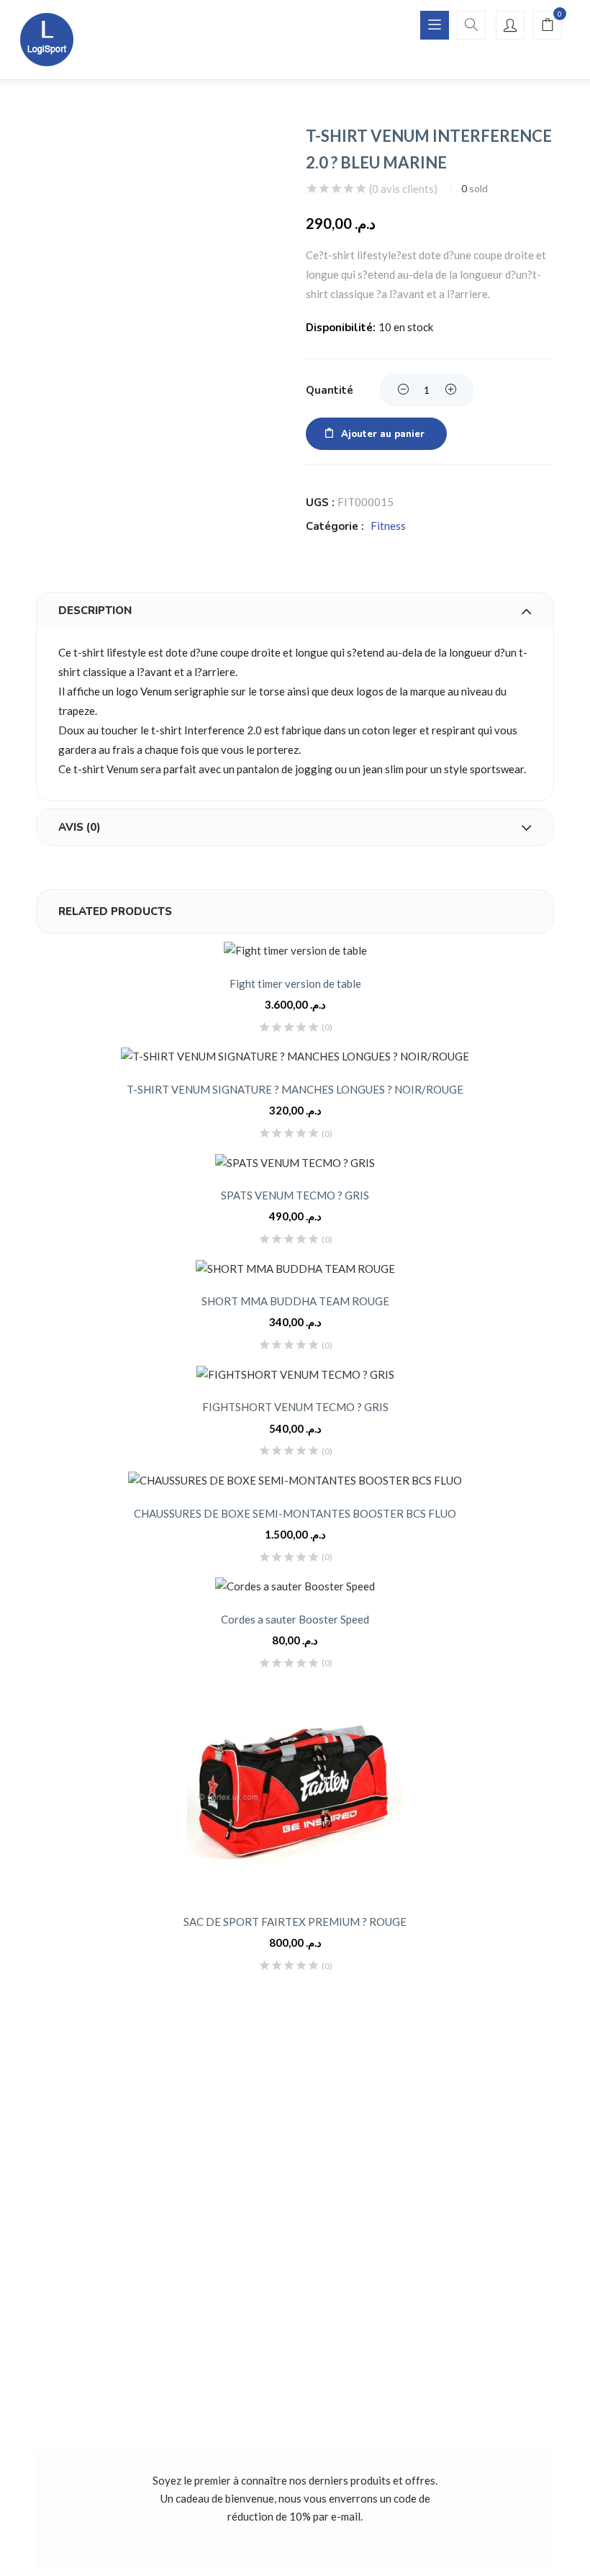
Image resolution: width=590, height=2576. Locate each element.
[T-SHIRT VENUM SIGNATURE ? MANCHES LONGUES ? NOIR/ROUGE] (295, 1057)
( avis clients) (403, 189)
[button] (548, 26)
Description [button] (95, 611)
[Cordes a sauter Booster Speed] (295, 1586)
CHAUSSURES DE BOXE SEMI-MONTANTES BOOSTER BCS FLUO (295, 1513)
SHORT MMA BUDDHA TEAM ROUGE (295, 1301)
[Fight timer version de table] (295, 951)
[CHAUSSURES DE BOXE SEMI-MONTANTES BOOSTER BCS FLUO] (295, 1481)
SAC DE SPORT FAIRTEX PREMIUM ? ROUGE (295, 1922)
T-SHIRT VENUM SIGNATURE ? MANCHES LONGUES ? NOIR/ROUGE (295, 1089)
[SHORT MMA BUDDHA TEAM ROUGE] (295, 1268)
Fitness (388, 526)
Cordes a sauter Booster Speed (295, 1619)
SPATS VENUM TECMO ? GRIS (295, 1195)
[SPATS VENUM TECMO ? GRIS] (295, 1162)
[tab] (295, 611)
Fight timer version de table (295, 983)
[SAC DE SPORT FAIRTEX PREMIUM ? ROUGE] (295, 1791)
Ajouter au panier (383, 434)
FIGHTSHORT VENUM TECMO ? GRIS (295, 1407)
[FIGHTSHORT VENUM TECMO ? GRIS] (295, 1374)
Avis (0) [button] (80, 827)
